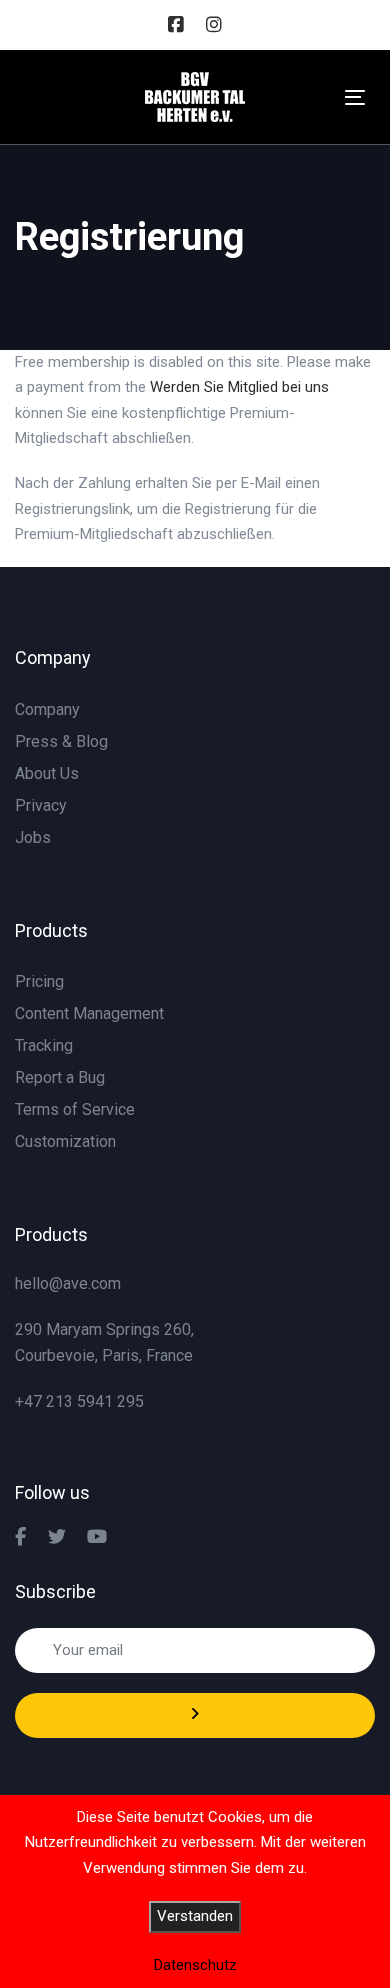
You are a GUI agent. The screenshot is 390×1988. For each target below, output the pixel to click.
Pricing (39, 981)
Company (47, 709)
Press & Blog (61, 741)
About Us (47, 773)
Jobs (33, 837)
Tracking (44, 1045)
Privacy (41, 805)
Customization (65, 1141)
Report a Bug (60, 1077)
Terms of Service (75, 1109)
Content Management (89, 1013)
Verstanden (195, 1916)
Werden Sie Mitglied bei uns (239, 387)
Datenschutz (195, 1965)
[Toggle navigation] (355, 97)
